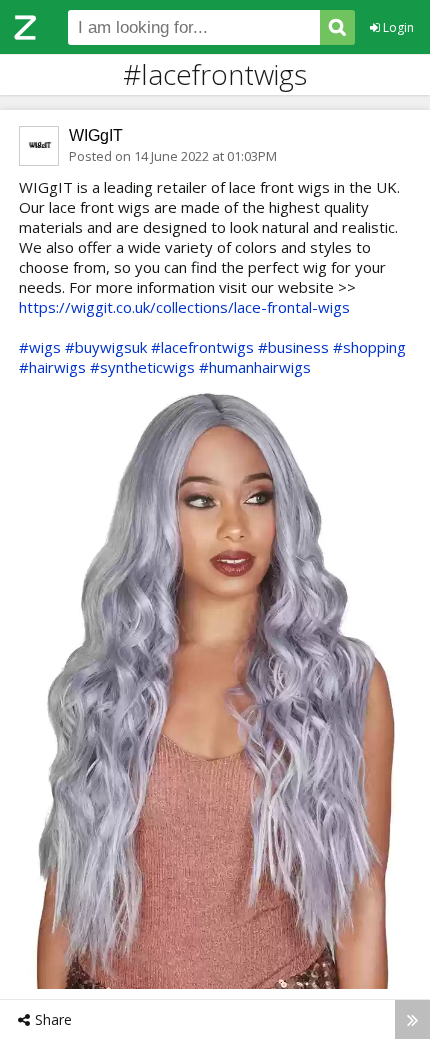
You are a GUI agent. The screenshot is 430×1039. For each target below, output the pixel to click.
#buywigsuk (106, 347)
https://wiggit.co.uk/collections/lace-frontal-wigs (184, 307)
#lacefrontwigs (202, 347)
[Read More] (412, 1019)
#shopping (369, 347)
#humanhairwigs (255, 367)
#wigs (40, 347)
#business (293, 347)
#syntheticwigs (142, 367)
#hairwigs (52, 367)
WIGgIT (96, 135)
